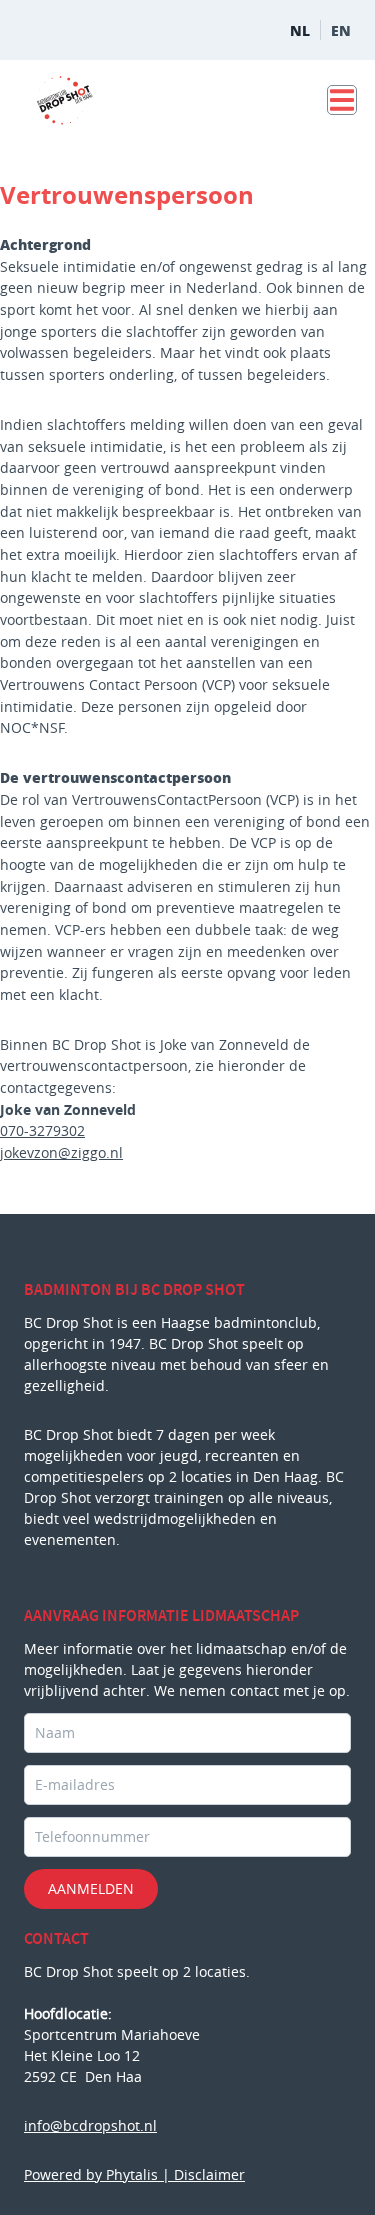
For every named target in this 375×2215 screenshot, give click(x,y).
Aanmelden (91, 1888)
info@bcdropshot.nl (90, 2125)
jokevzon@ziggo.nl (61, 1152)
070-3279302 (42, 1130)
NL (300, 30)
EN (341, 30)
